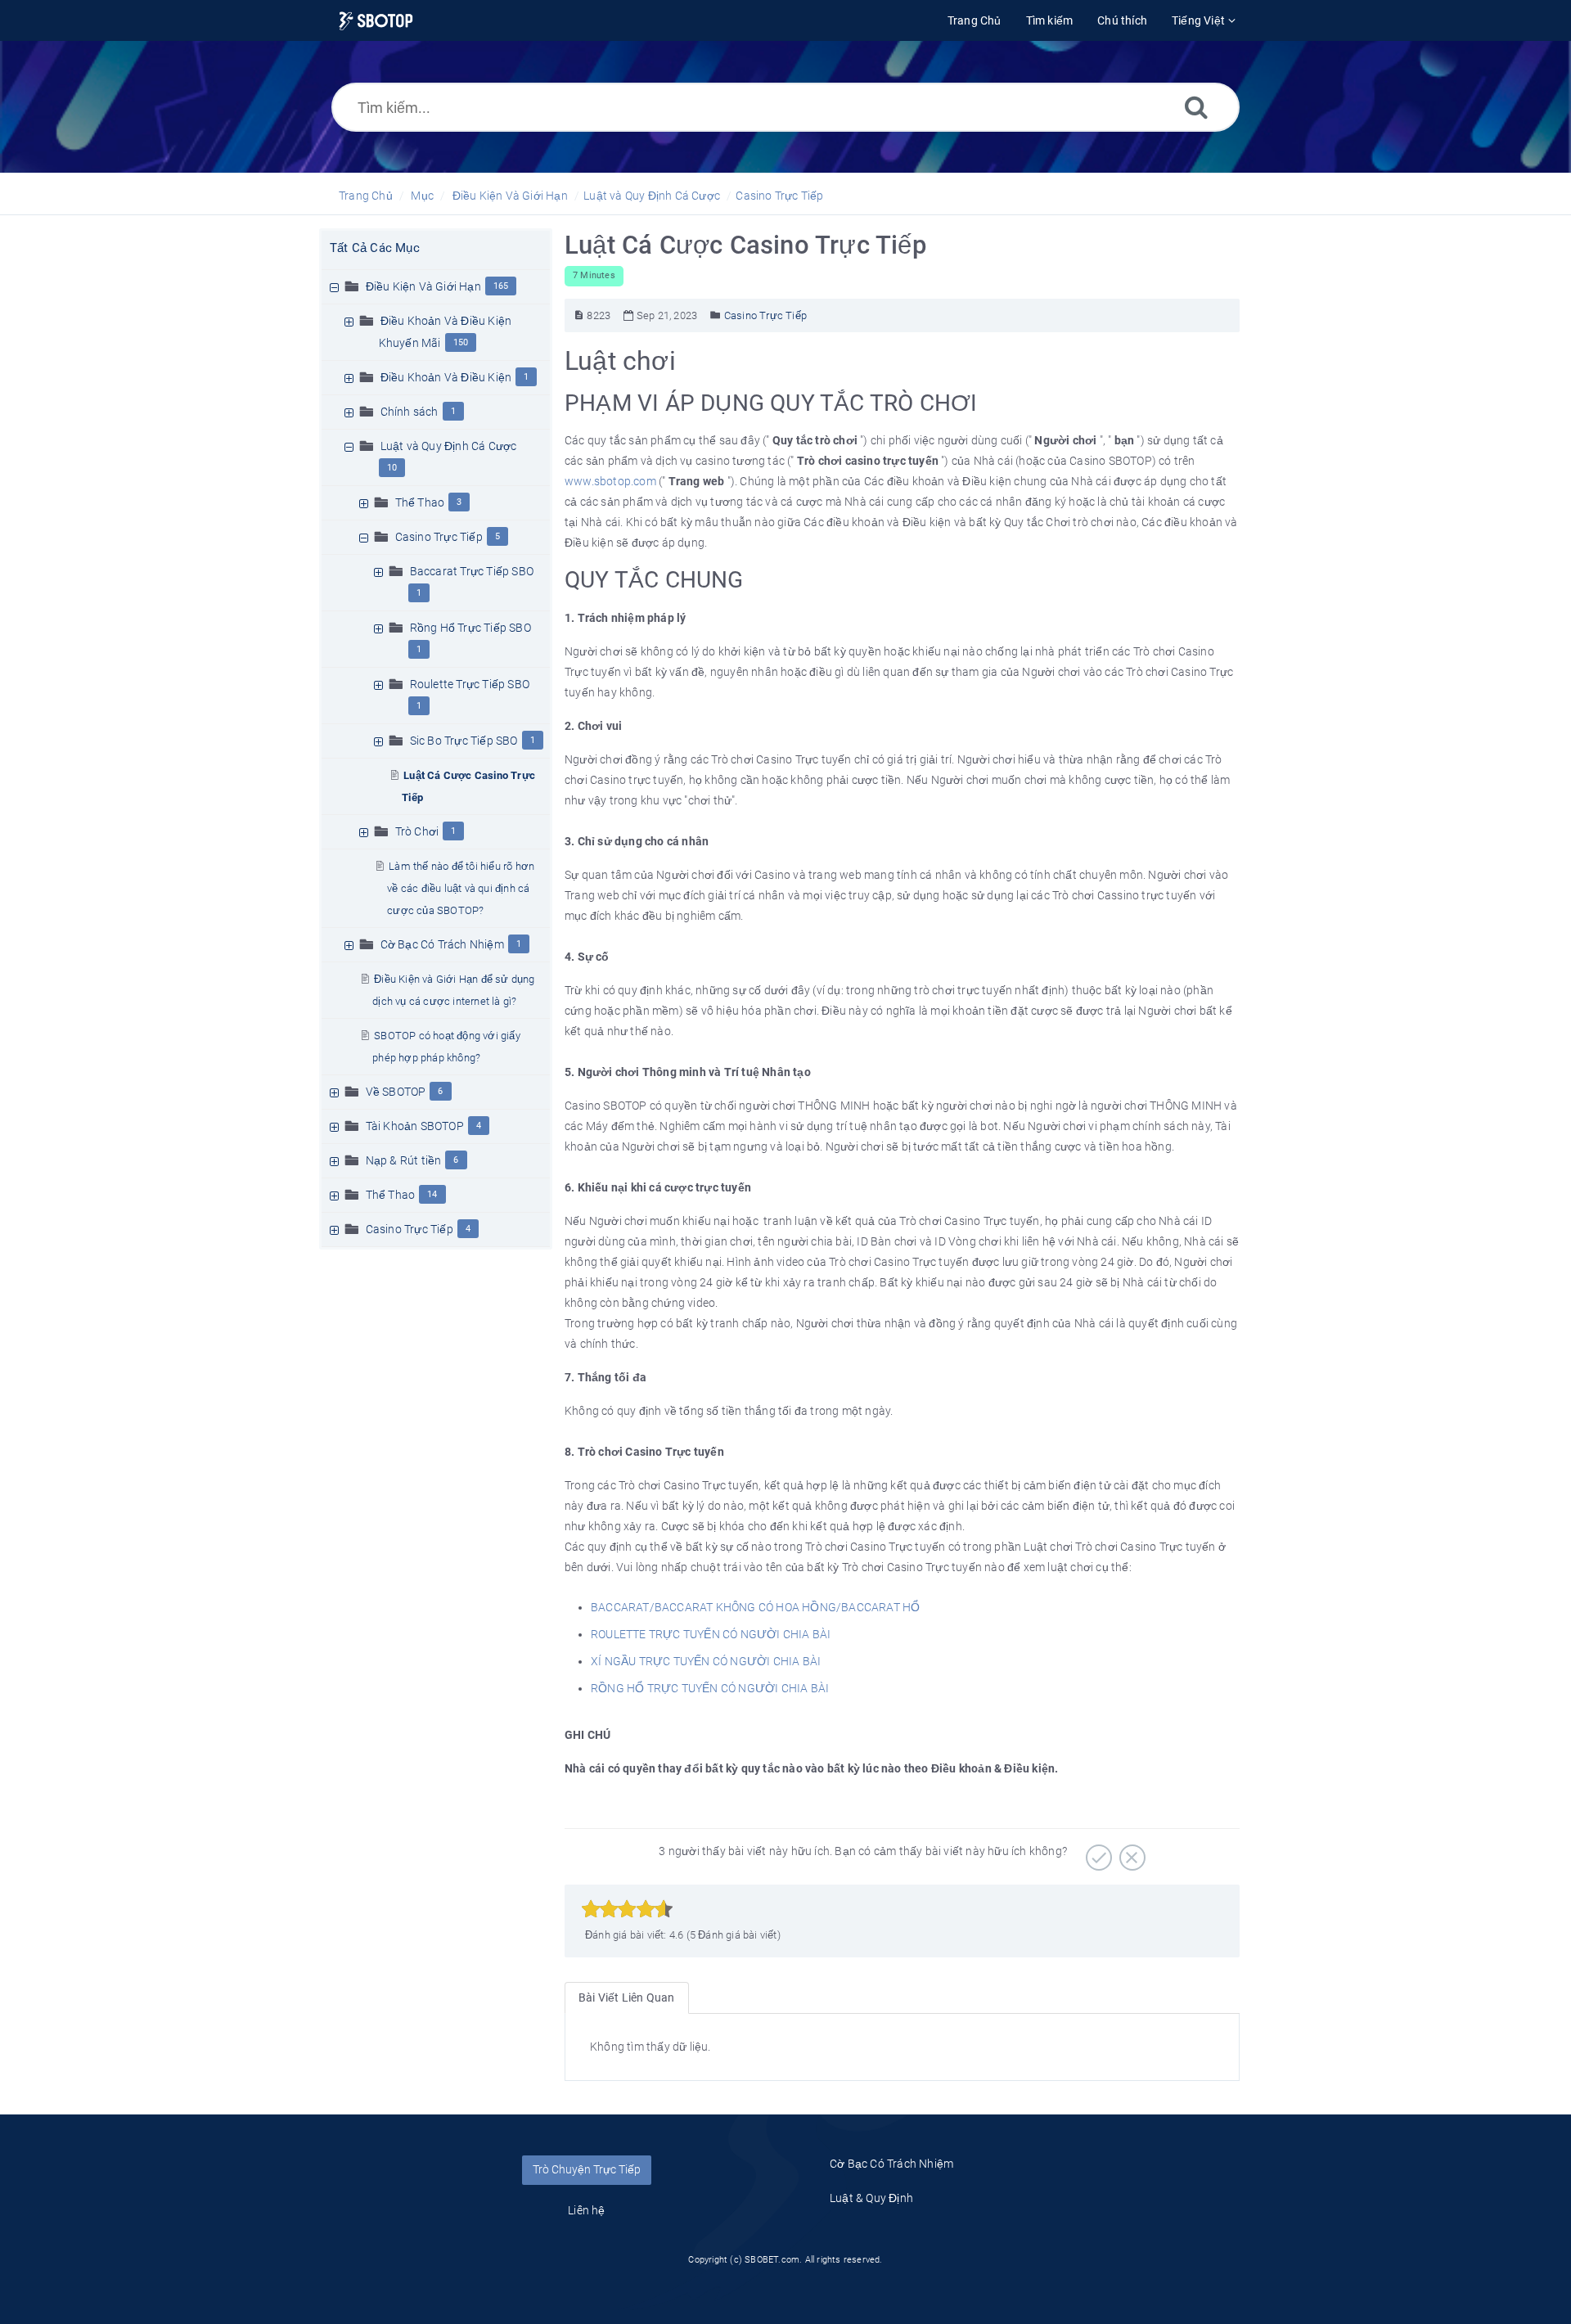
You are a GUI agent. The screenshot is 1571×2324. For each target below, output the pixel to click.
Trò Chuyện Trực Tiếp (587, 2169)
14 (432, 1194)
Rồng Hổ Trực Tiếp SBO (470, 628)
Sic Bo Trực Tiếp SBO (464, 741)
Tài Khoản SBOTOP (415, 1126)
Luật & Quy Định (871, 2198)
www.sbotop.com (612, 481)
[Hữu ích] (1097, 1852)
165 (501, 286)
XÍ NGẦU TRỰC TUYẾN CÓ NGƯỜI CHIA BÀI (706, 1661)
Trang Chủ (366, 196)
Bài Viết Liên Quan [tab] (627, 1997)
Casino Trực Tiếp (779, 196)
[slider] (627, 1909)
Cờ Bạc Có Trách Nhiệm (442, 944)
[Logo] (376, 21)
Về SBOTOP (396, 1092)
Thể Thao (420, 502)
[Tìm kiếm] (1196, 107)
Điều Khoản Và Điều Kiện (446, 377)
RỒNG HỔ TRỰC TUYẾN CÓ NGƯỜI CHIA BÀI (710, 1688)
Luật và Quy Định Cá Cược (652, 196)
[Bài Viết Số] (579, 315)
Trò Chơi (417, 831)
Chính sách (410, 412)
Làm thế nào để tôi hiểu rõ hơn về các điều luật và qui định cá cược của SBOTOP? (461, 888)
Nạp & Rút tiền (404, 1160)
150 (461, 342)
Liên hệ (586, 2210)
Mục (422, 196)
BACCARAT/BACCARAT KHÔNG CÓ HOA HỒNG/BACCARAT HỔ (755, 1607)
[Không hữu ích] (1130, 1852)
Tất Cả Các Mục (375, 248)
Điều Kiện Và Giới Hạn (510, 196)
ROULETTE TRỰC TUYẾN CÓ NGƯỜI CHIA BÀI (711, 1634)
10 (392, 468)
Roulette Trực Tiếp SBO (470, 684)
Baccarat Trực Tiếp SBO (472, 571)
